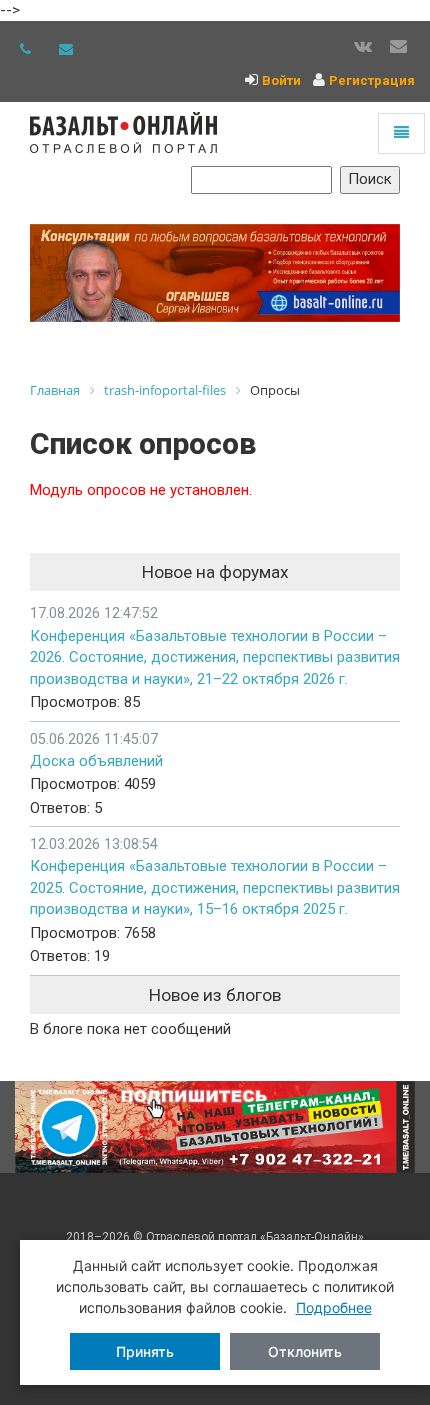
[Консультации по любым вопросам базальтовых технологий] (215, 273)
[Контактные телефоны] (25, 49)
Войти (281, 80)
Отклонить (305, 1351)
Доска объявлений (96, 761)
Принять (145, 1351)
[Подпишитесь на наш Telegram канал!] (215, 1127)
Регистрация (372, 80)
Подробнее (334, 1307)
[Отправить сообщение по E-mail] (66, 49)
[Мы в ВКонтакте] (363, 47)
